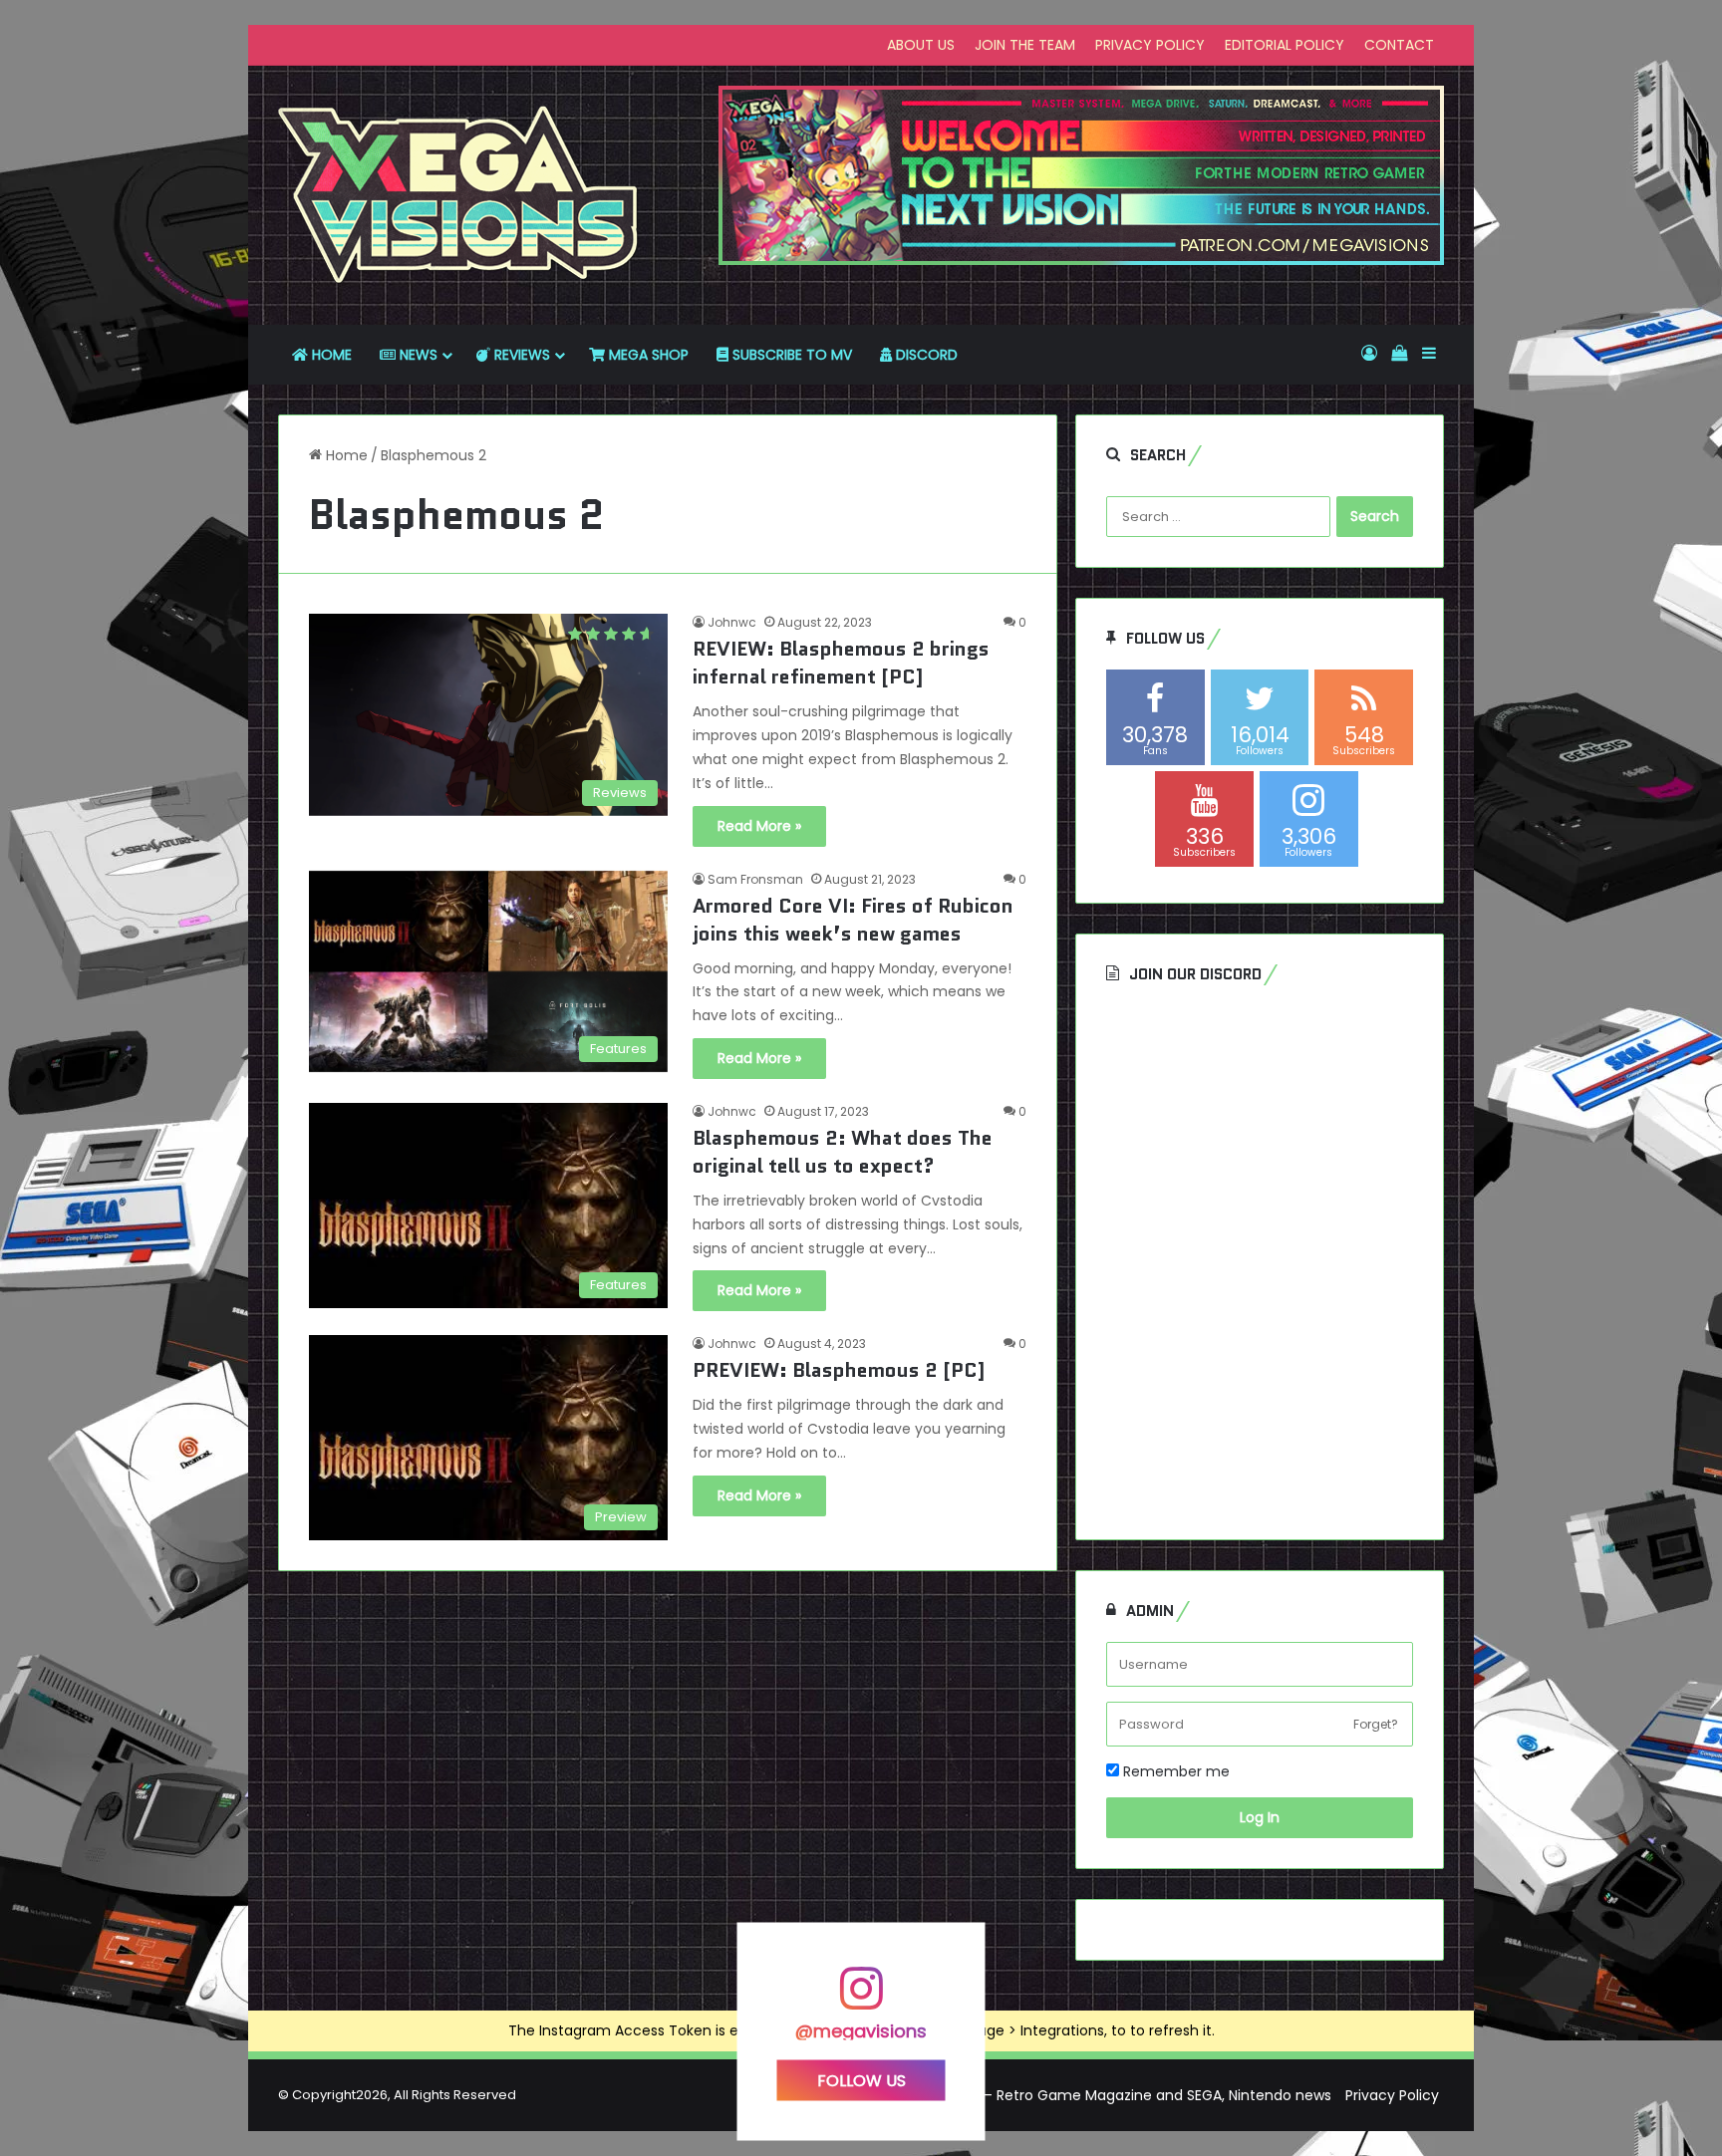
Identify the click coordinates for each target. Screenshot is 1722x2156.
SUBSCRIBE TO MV (790, 355)
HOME (330, 355)
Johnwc (732, 622)
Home (345, 455)
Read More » (759, 826)
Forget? (1376, 1724)
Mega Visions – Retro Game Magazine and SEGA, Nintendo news (1111, 2095)
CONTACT (1399, 45)
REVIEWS (520, 355)
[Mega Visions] (458, 195)
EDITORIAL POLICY (1285, 45)
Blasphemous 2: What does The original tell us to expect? (843, 1152)
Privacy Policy (1392, 2095)
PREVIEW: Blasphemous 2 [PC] (839, 1370)
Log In (1260, 1817)
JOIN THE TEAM (1025, 45)
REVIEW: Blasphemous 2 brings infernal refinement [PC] (841, 663)
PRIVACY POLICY (1150, 45)
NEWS (417, 355)
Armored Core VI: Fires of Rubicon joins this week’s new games (853, 920)
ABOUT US (921, 45)
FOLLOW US (861, 2080)
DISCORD (925, 355)
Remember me (1174, 1771)
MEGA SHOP (647, 355)
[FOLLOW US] (861, 1998)
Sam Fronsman (755, 879)
